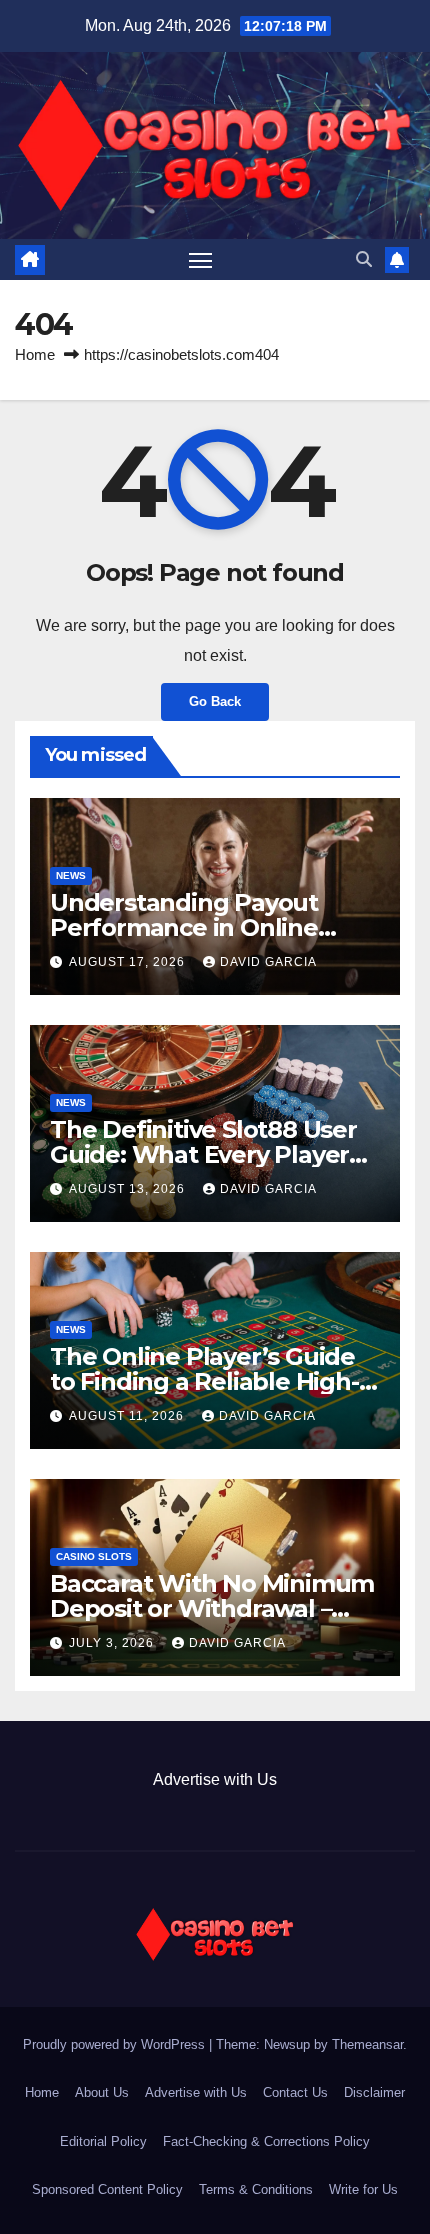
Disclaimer (374, 2092)
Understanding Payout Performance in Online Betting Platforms (184, 927)
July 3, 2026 (113, 1643)
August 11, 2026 (128, 1416)
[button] (364, 259)
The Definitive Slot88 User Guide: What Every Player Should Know (203, 1154)
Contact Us (295, 2092)
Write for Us (363, 2189)
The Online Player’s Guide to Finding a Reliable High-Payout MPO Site (204, 1381)
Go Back (215, 701)
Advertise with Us (215, 1779)
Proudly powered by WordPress (116, 2044)
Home (35, 354)
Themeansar (367, 2044)
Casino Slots (94, 1556)
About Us (102, 2092)
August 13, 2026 (129, 1189)
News (71, 875)
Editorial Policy (103, 2141)
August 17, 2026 (129, 962)
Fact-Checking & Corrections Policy (266, 2141)
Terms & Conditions (256, 2189)
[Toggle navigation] (201, 260)
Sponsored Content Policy (107, 2189)
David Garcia (268, 962)
